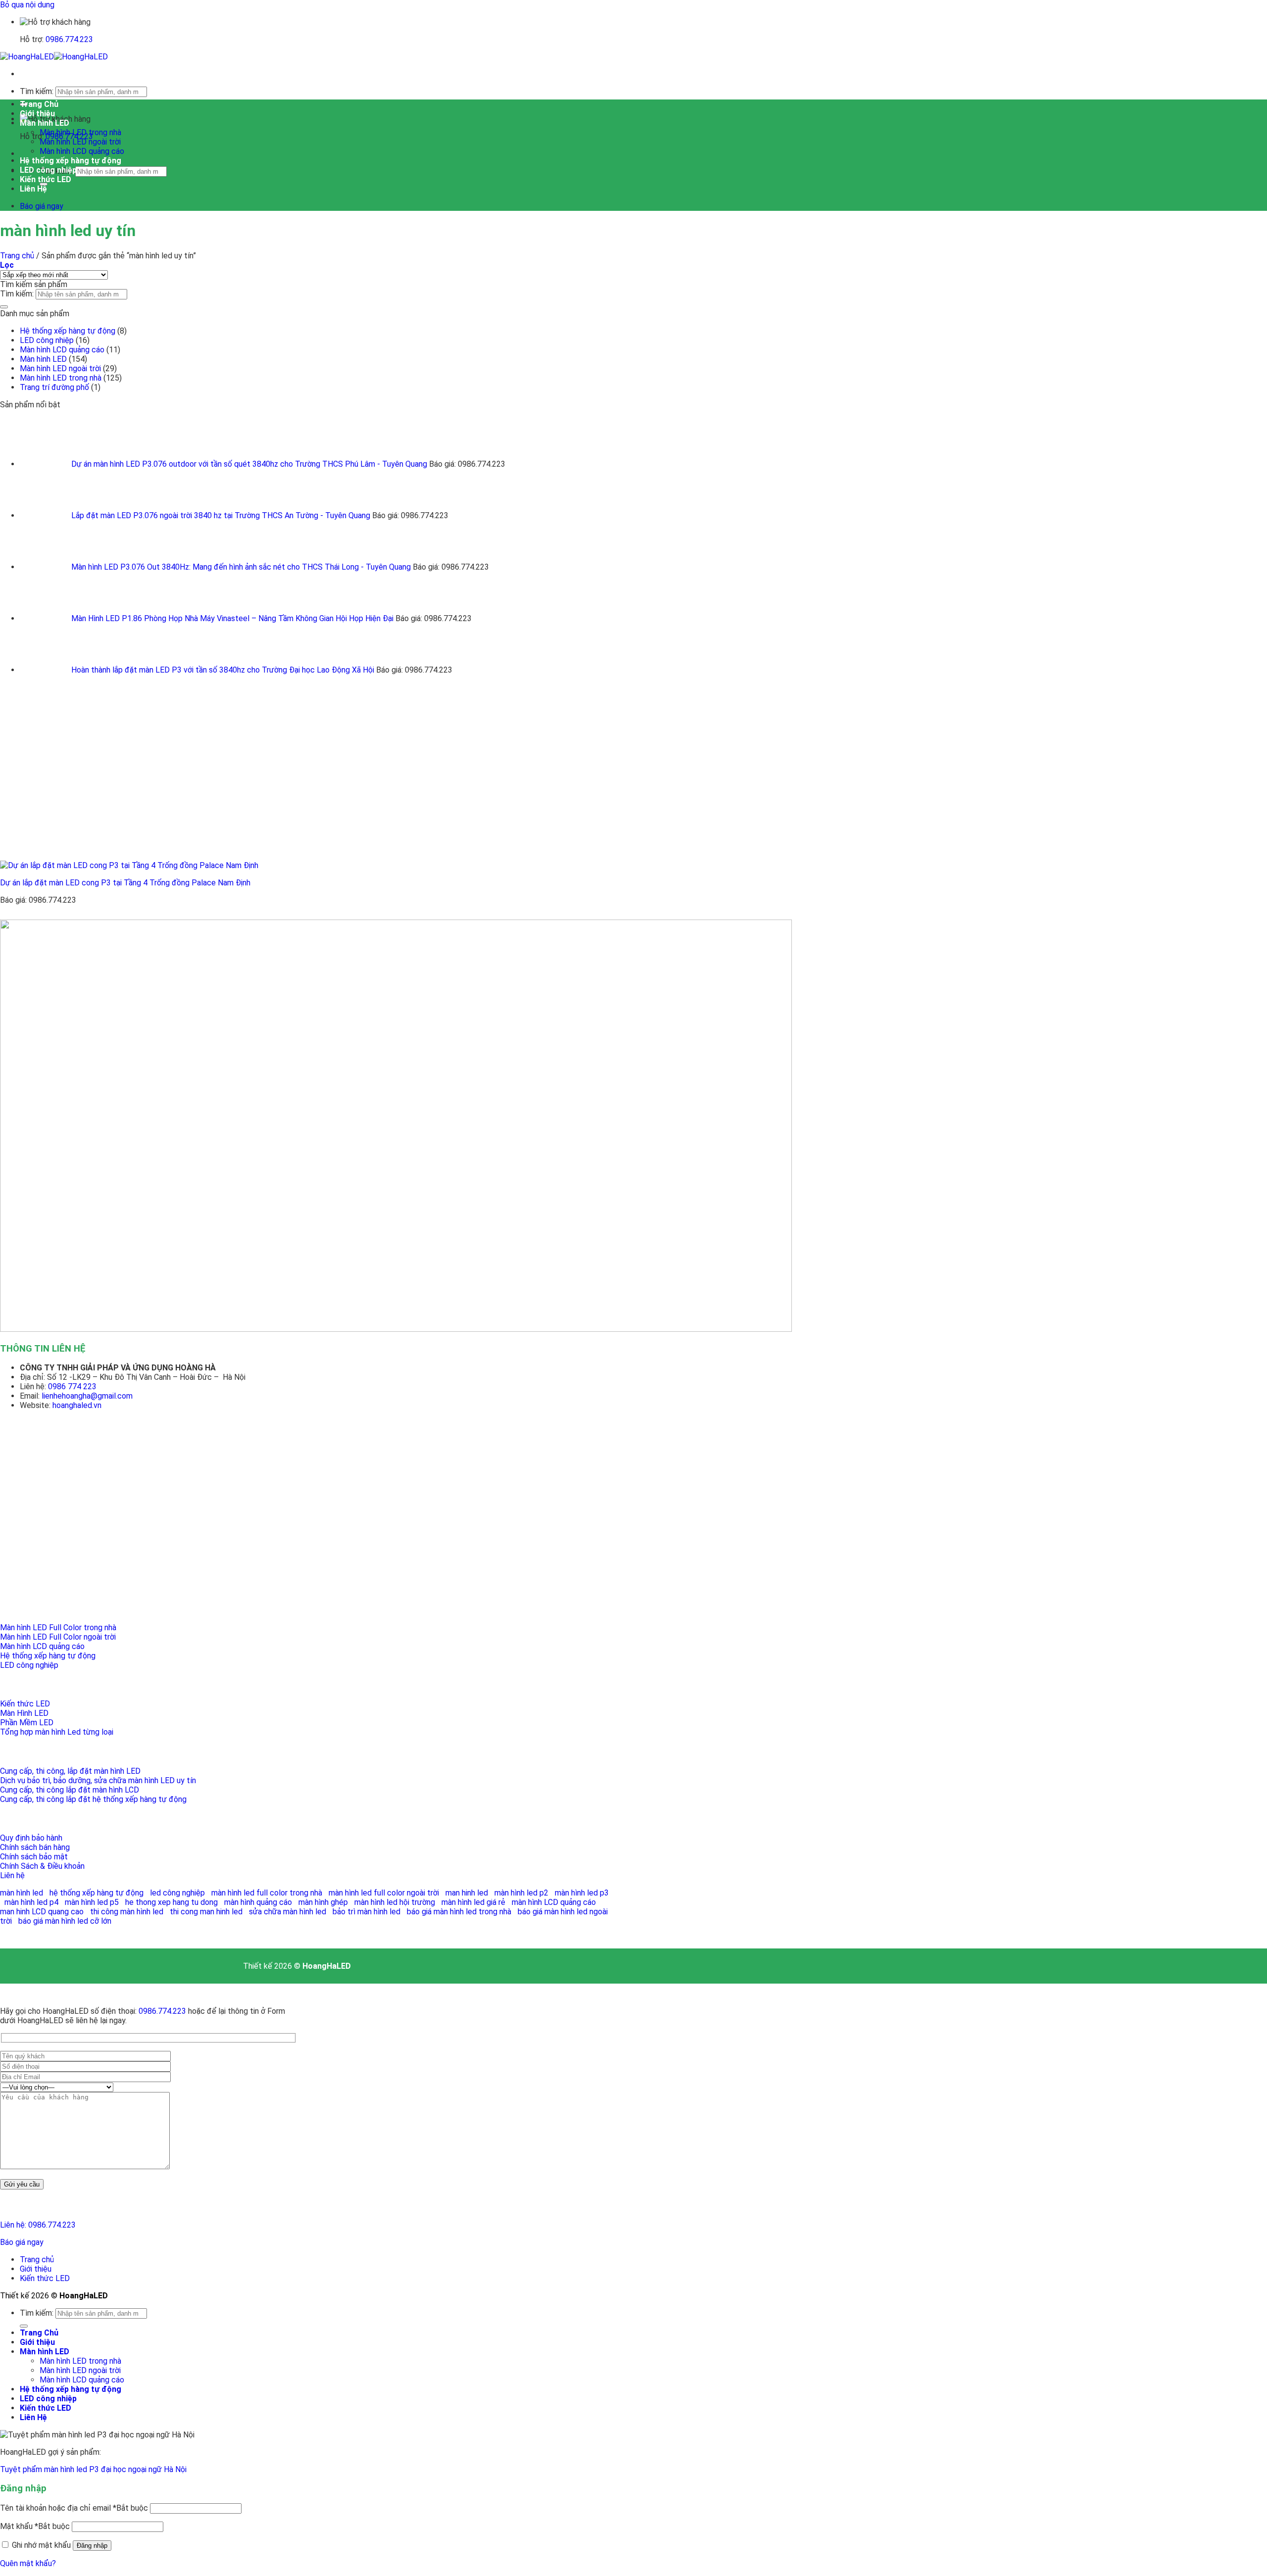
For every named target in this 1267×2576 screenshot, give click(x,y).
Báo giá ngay (22, 2242)
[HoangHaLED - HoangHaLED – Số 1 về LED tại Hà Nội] (54, 57)
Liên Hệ (33, 189)
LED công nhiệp (48, 170)
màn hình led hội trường (395, 1902)
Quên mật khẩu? (28, 2563)
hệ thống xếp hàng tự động (97, 1893)
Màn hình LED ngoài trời (80, 142)
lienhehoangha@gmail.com (87, 1396)
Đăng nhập (92, 2546)
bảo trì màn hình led (366, 1912)
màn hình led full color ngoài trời (384, 1893)
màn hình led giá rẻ (473, 1902)
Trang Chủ (39, 104)
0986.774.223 (69, 39)
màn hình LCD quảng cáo (554, 1902)
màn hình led (22, 1893)
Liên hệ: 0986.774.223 (38, 2225)
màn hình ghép (323, 1902)
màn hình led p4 (31, 1902)
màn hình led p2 (521, 1893)
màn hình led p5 (92, 1902)
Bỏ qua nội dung (27, 5)
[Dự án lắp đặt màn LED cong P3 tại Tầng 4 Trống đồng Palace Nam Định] (278, 865)
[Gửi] (4, 307)
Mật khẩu (35, 2526)
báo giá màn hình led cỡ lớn (65, 1921)
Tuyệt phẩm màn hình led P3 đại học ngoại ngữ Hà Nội (93, 2469)
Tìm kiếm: (37, 91)
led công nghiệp (177, 1893)
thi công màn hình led (127, 1912)
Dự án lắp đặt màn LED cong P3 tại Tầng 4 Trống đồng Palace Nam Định (125, 883)
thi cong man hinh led (206, 1912)
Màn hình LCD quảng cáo (82, 151)
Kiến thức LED (46, 179)
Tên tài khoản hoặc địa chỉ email (74, 2508)
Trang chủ (17, 256)
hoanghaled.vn (77, 1405)
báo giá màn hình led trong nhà (459, 1912)
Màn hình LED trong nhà (80, 132)
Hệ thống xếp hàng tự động (71, 161)
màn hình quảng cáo (258, 1902)
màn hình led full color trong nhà (267, 1893)
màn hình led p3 (582, 1893)
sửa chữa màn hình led (288, 1912)
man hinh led (467, 1893)
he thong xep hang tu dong (171, 1902)
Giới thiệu (37, 114)
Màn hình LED (45, 123)
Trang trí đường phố (54, 387)
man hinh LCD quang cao (42, 1912)
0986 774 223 (73, 1386)
